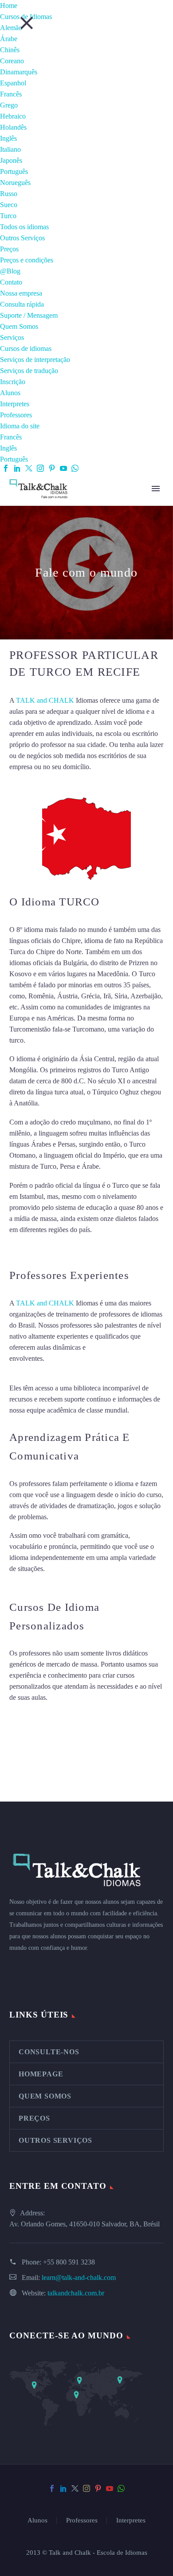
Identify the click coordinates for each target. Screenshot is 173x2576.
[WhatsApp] (75, 468)
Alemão (11, 28)
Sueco (9, 205)
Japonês (11, 160)
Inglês (8, 138)
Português (14, 171)
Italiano (10, 149)
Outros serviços (55, 2140)
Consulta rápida (22, 304)
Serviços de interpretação (35, 360)
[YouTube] (63, 468)
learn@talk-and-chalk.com (79, 2278)
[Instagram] (40, 468)
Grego (9, 105)
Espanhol (13, 83)
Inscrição (13, 382)
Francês (11, 94)
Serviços (12, 337)
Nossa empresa (21, 293)
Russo (9, 194)
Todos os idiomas (24, 227)
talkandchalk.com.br (76, 2293)
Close (27, 23)
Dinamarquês (19, 72)
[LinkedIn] (17, 468)
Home (9, 6)
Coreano (12, 61)
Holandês (13, 127)
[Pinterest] (52, 468)
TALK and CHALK (45, 700)
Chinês (10, 50)
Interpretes (15, 404)
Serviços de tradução (29, 371)
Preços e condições (27, 260)
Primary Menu (156, 489)
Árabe (9, 39)
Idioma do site (20, 426)
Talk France (26, 1248)
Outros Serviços (22, 238)
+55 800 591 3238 (69, 2262)
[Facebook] (6, 468)
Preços (9, 249)
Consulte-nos (49, 2052)
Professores (16, 415)
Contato (11, 282)
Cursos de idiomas (26, 348)
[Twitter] (29, 468)
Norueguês (15, 183)
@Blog (10, 271)
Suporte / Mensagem (29, 315)
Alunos (10, 393)
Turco (8, 216)
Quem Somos (19, 326)
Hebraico (13, 116)
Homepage (41, 2074)
